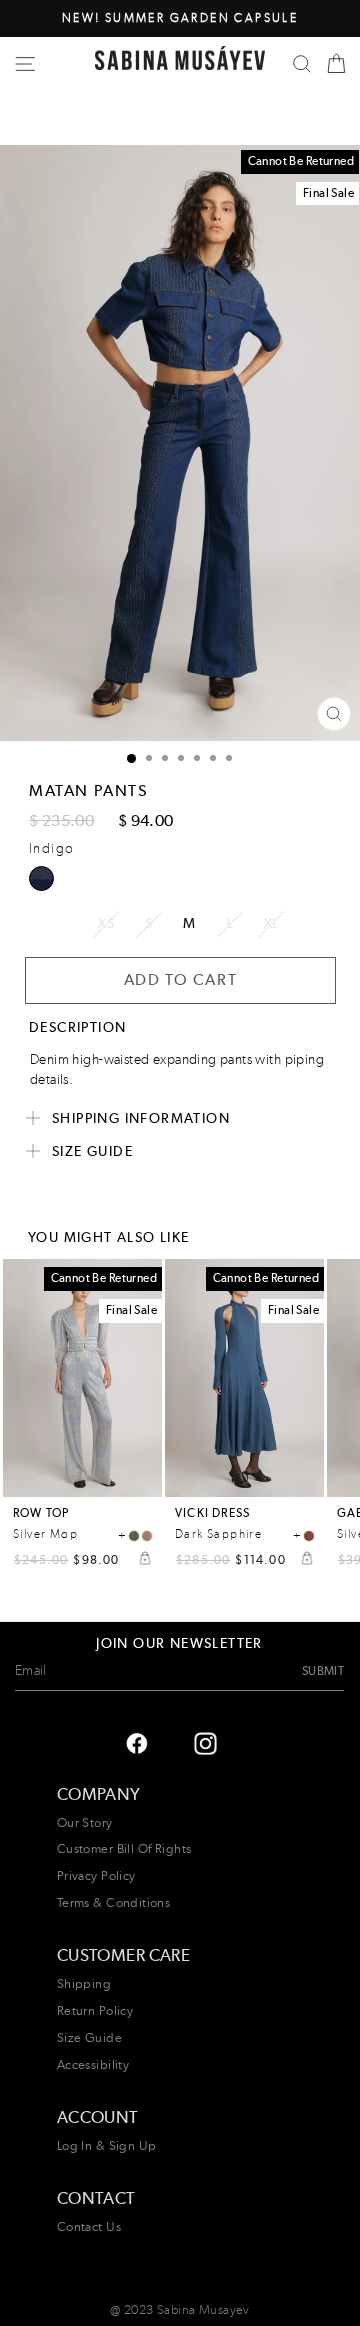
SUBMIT (323, 1671)
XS (106, 923)
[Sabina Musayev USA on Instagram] (136, 1742)
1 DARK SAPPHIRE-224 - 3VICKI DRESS (309, 1536)
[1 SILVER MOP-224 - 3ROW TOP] (134, 1536)
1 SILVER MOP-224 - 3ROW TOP (134, 1536)
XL (271, 923)
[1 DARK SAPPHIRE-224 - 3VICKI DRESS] (309, 1536)
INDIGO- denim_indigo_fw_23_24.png (41, 878)
